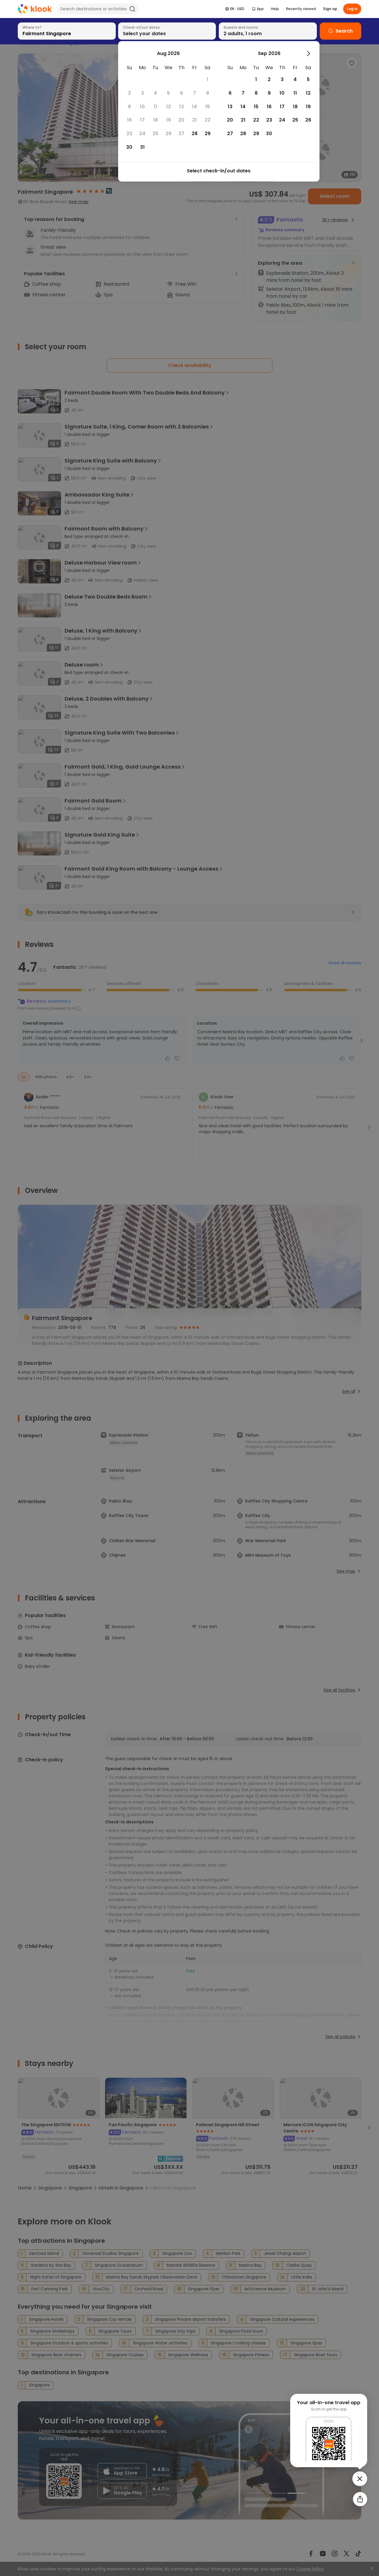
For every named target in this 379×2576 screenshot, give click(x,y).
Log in (352, 9)
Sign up (330, 9)
